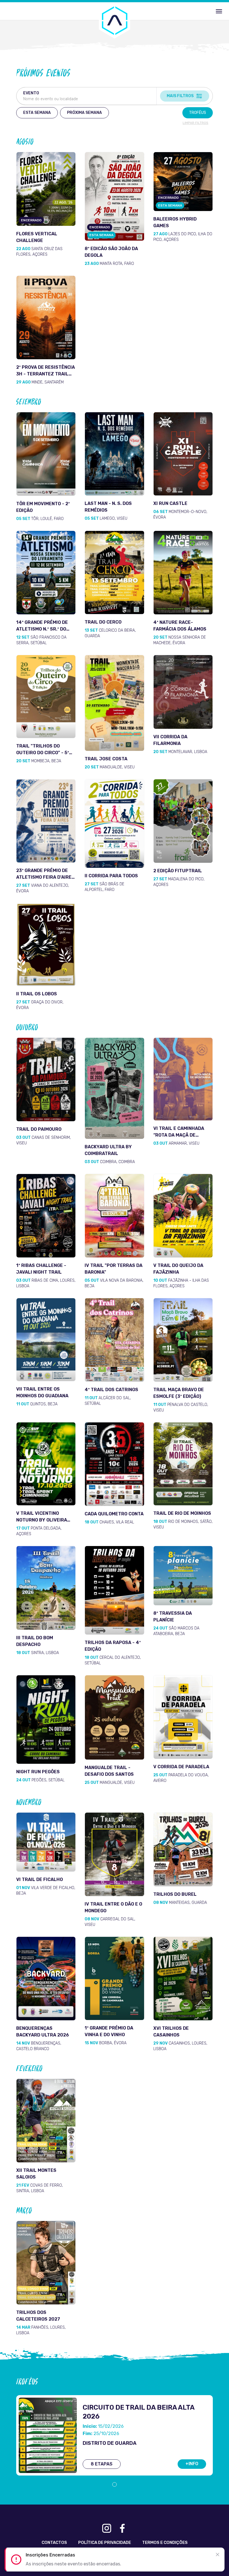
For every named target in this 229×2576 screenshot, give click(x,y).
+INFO (192, 2464)
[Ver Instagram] (107, 2528)
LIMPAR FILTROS (195, 123)
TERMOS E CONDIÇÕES (165, 2543)
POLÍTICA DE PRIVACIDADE (105, 2543)
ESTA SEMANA (37, 113)
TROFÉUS (198, 113)
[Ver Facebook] (122, 2528)
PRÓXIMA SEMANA (84, 113)
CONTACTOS (54, 2543)
